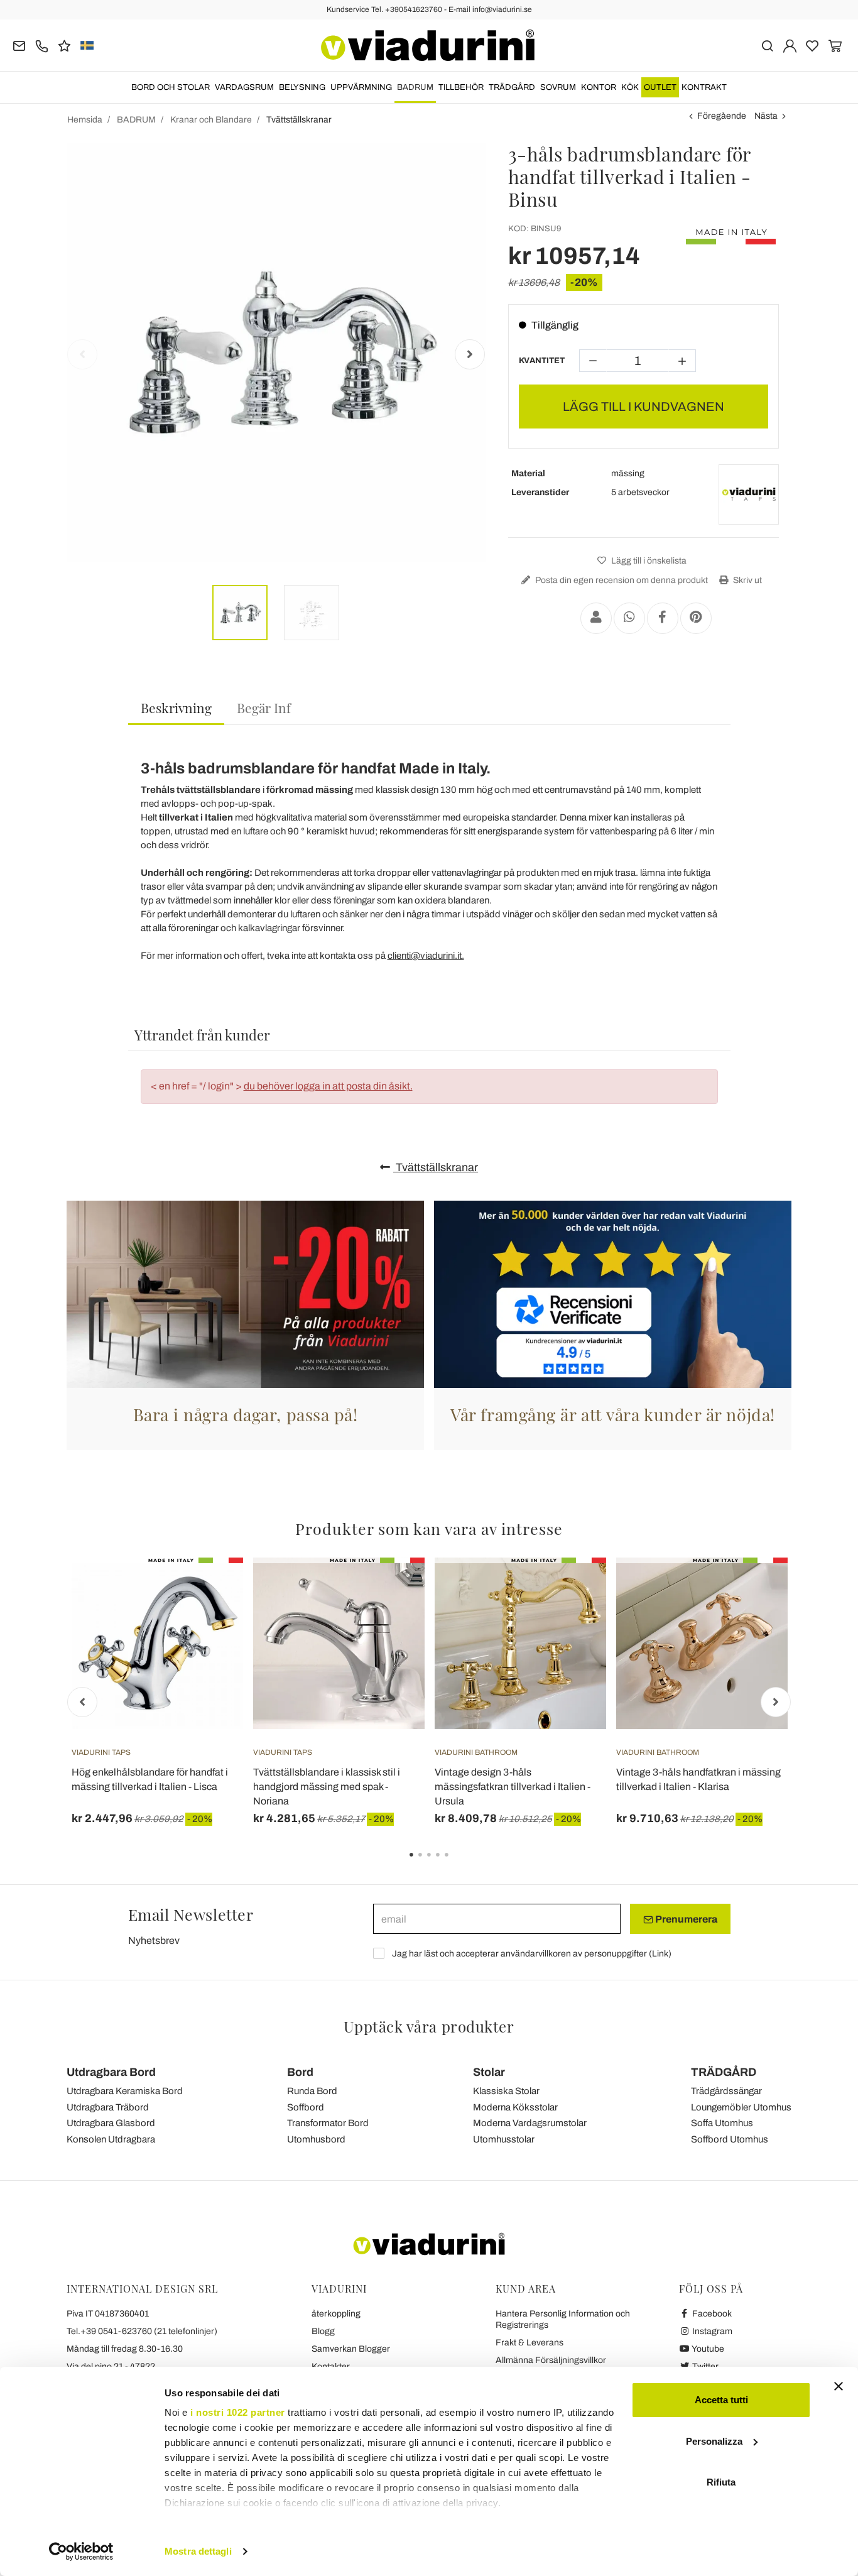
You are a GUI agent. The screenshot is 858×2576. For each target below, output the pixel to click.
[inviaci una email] (19, 45)
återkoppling (336, 2314)
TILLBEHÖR (461, 87)
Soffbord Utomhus (730, 2139)
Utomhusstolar (504, 2139)
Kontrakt (704, 87)
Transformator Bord (328, 2123)
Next (470, 354)
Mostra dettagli (198, 2551)
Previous (82, 354)
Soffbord (306, 2107)
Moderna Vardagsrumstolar (530, 2123)
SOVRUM (558, 87)
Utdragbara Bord (111, 2072)
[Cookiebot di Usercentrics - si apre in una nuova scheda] (81, 2551)
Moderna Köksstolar (515, 2107)
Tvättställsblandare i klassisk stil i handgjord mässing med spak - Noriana (327, 1787)
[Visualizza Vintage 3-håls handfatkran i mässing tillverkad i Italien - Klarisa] (756, 1589)
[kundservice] (42, 45)
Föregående (722, 116)
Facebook (711, 2314)
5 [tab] (457, 1864)
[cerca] (767, 45)
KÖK (630, 87)
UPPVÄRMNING (361, 87)
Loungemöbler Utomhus (741, 2107)
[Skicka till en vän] (596, 618)
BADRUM (415, 87)
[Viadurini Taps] (749, 494)
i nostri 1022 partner (238, 2412)
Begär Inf (264, 707)
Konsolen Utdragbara (111, 2139)
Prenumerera (685, 1919)
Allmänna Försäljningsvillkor (551, 2360)
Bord (300, 2072)
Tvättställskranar (436, 1167)
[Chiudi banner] (839, 2386)
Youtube (707, 2349)
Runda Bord (312, 2091)
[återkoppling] (64, 45)
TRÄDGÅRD (512, 87)
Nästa (766, 116)
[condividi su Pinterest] (696, 618)
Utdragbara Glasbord (111, 2123)
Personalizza (714, 2441)
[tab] (176, 708)
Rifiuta (721, 2482)
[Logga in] (790, 45)
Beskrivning (176, 707)
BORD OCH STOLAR (171, 87)
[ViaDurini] (428, 45)
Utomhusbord (316, 2139)
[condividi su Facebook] (663, 618)
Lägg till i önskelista (648, 561)
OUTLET (660, 87)
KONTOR (599, 87)
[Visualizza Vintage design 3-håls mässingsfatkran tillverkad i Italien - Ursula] (574, 1589)
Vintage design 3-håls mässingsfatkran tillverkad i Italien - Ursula (513, 1787)
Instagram (711, 2331)
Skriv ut (747, 580)
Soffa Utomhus (722, 2123)
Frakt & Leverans (529, 2343)
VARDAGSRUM (244, 87)
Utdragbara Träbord (108, 2107)
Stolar (489, 2072)
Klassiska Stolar (506, 2091)
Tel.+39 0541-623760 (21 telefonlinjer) (142, 2331)
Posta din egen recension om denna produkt (621, 580)
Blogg (323, 2331)
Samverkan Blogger (351, 2349)
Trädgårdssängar (726, 2091)
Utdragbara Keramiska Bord (125, 2091)
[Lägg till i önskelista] (211, 1620)
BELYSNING (302, 87)
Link (660, 1954)
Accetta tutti (721, 2400)
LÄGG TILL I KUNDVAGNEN (643, 407)
